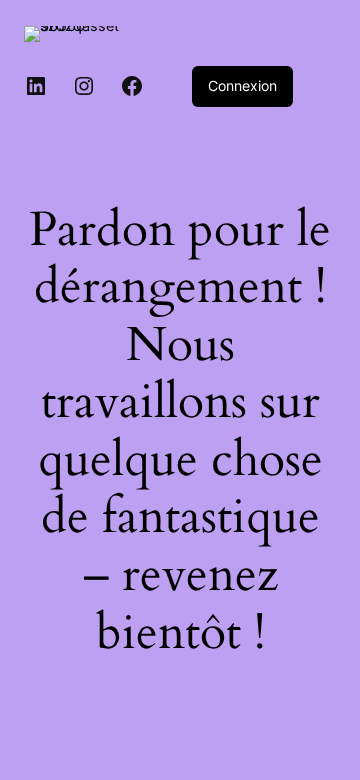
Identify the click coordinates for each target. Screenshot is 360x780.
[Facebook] (132, 86)
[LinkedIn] (36, 86)
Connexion (242, 85)
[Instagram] (84, 86)
